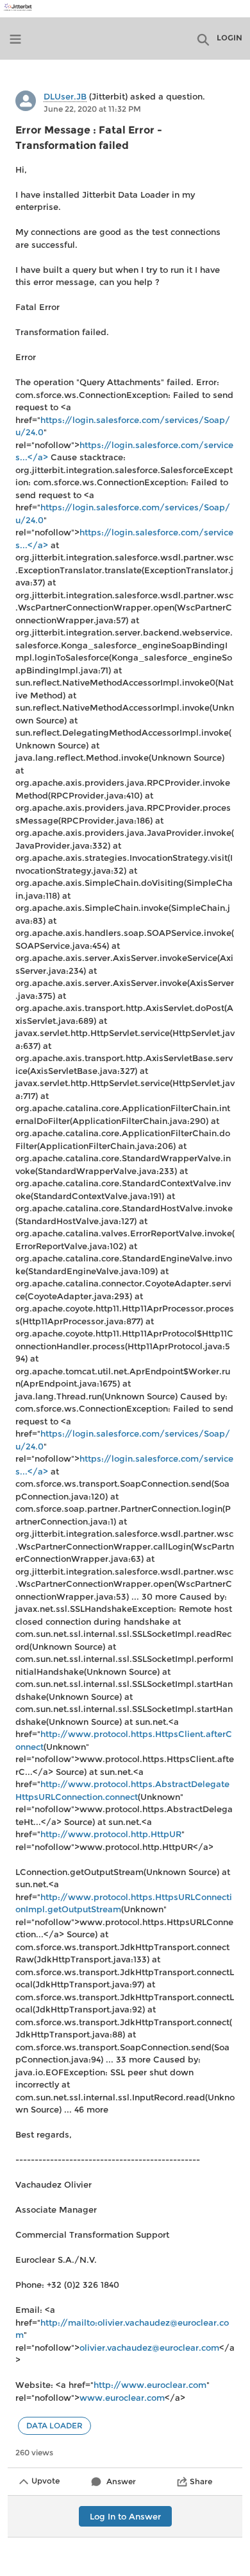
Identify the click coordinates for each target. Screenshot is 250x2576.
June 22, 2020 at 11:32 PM (92, 109)
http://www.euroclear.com (150, 2385)
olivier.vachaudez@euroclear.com (149, 2347)
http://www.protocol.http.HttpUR (111, 1834)
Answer (121, 2481)
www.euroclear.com (122, 2398)
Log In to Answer (125, 2516)
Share (201, 2481)
